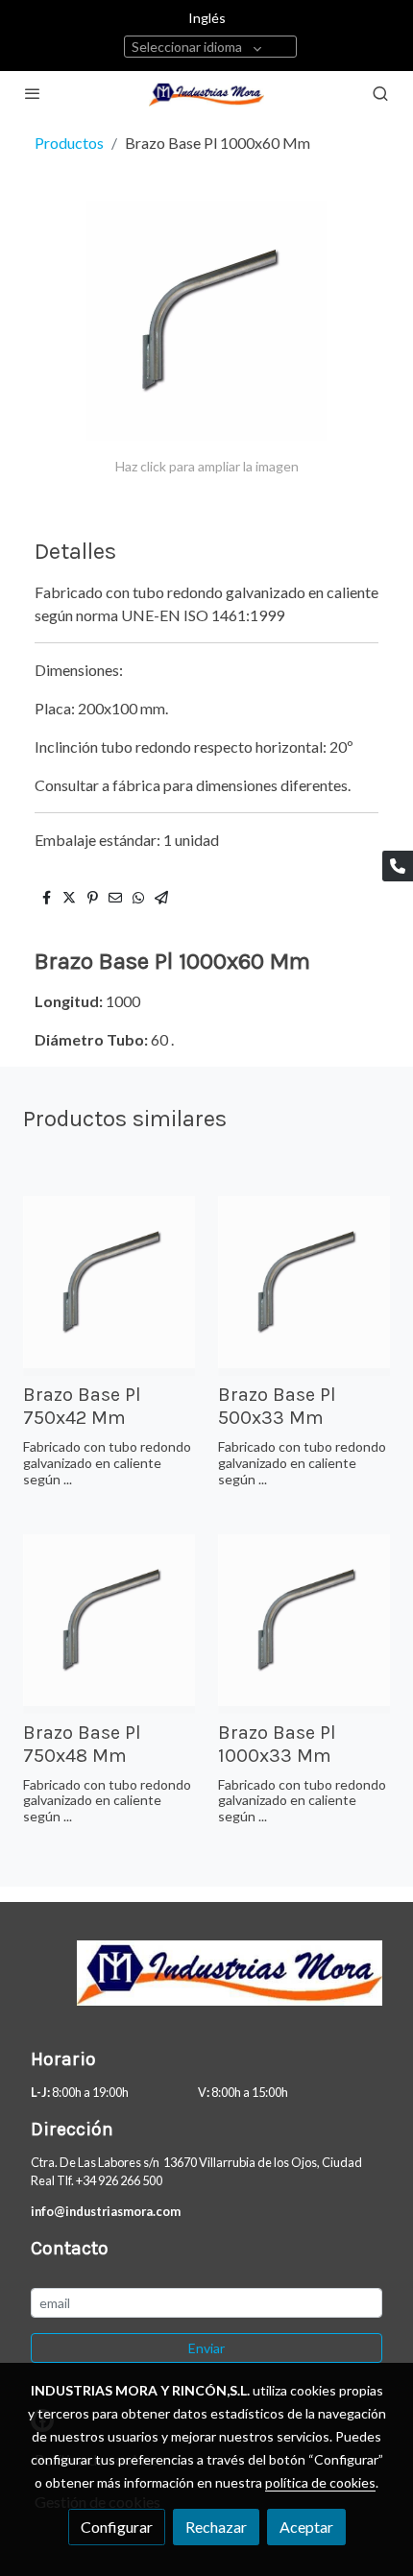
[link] (206, 94)
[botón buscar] (380, 93)
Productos (69, 143)
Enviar (206, 2348)
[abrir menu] (33, 93)
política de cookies (320, 2482)
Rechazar (216, 2527)
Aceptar (306, 2527)
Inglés (207, 18)
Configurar (117, 2527)
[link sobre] (206, 1985)
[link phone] (398, 866)
